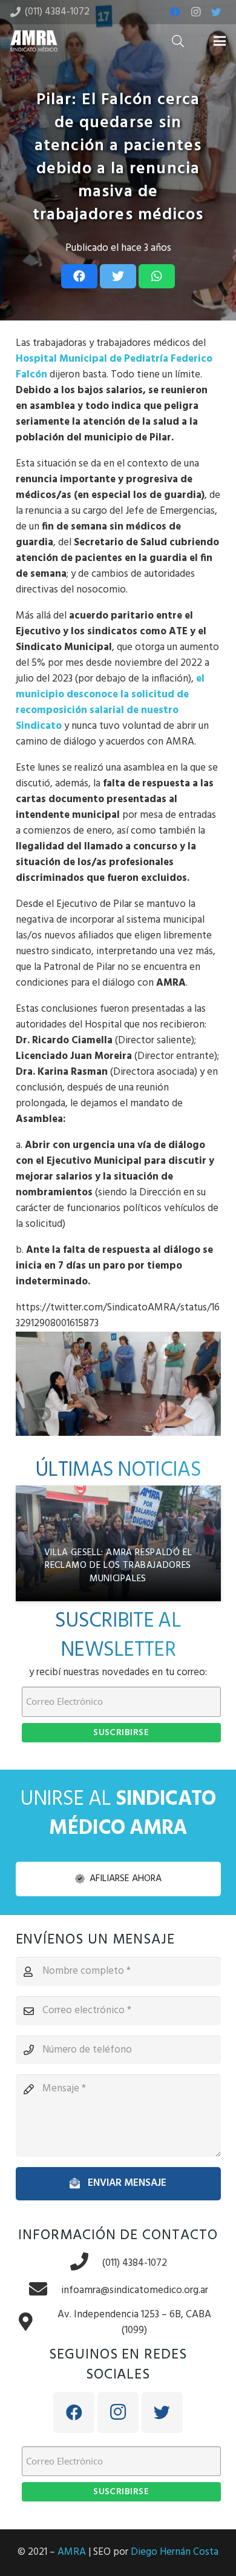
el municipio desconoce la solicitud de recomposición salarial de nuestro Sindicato (110, 702)
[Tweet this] (118, 276)
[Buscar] (178, 41)
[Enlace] (34, 41)
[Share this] (79, 276)
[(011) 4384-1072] (86, 2263)
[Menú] (219, 41)
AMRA (72, 2552)
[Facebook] (175, 12)
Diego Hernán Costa (175, 2552)
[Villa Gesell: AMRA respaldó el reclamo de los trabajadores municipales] (118, 1543)
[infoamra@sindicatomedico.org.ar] (45, 2290)
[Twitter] (216, 12)
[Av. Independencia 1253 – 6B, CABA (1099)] (32, 2323)
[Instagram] (195, 12)
